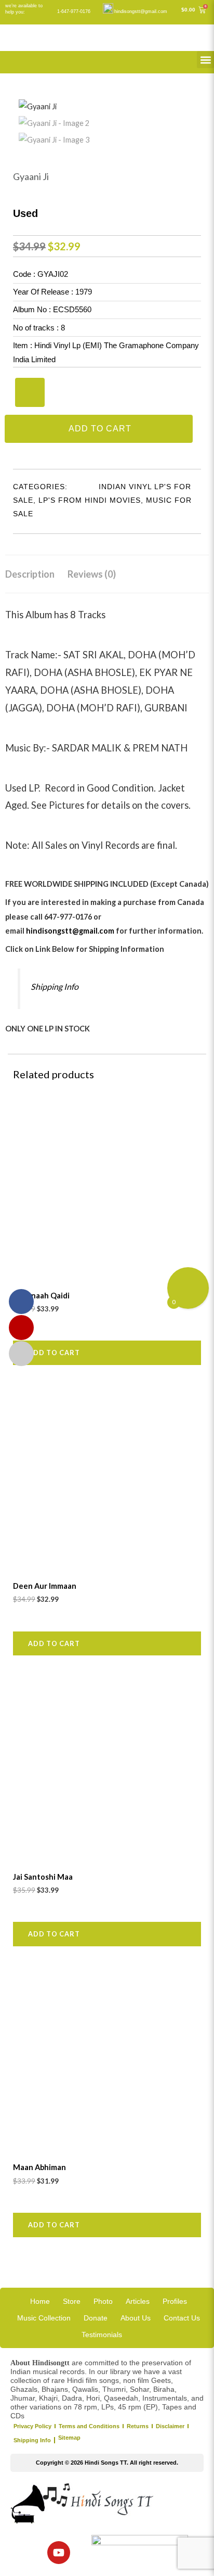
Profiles (175, 2301)
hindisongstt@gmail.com (141, 11)
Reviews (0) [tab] (92, 574)
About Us (136, 2318)
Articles (138, 2301)
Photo (103, 2301)
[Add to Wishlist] (30, 392)
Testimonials (102, 2335)
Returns (138, 2426)
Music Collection (44, 2318)
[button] (205, 60)
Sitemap (69, 2438)
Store (72, 2301)
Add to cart (100, 429)
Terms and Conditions (89, 2426)
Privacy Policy (32, 2426)
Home (40, 2301)
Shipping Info (55, 986)
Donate (96, 2318)
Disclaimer (170, 2426)
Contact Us (182, 2318)
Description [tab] (30, 574)
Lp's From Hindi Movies (90, 500)
